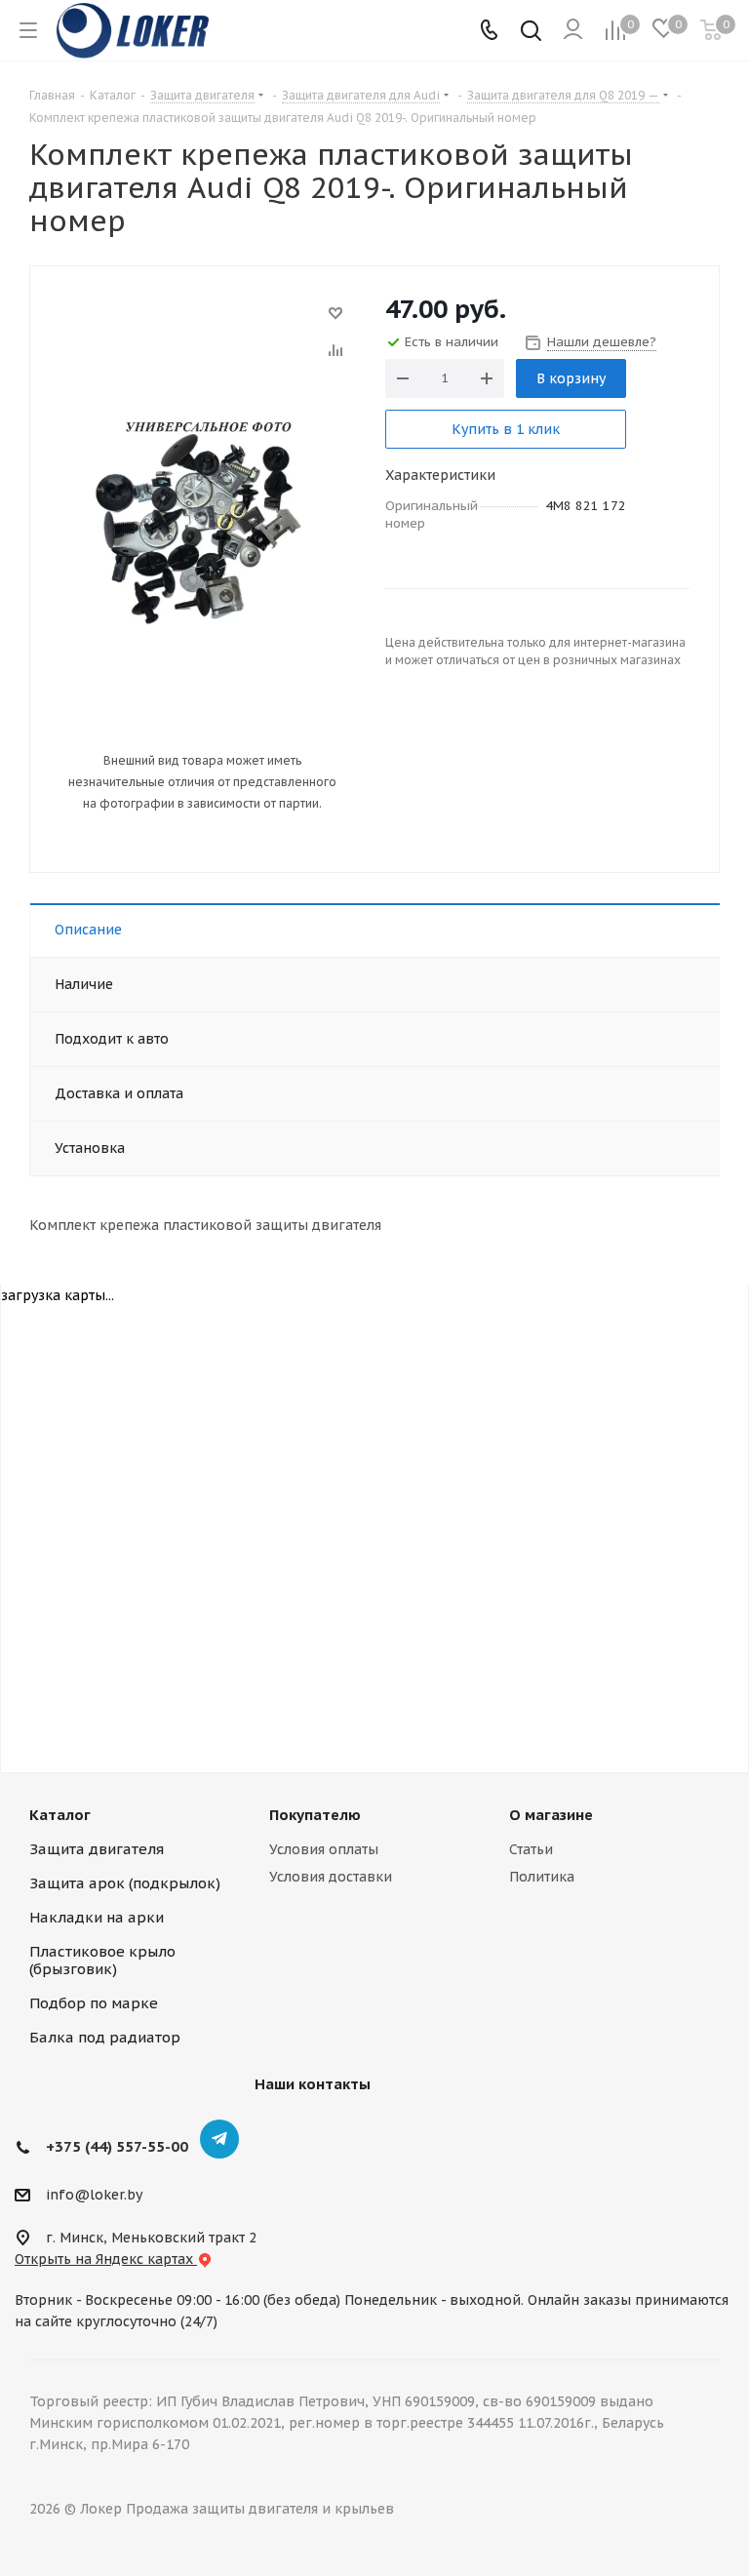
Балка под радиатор (105, 2037)
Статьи (531, 1849)
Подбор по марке (94, 2003)
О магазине (551, 1815)
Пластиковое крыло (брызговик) (102, 1960)
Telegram (219, 2139)
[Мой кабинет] (573, 30)
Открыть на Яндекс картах (106, 2259)
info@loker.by (94, 2195)
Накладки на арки (97, 1917)
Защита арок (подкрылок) (125, 1883)
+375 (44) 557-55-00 (117, 2146)
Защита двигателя (97, 1849)
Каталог (60, 1815)
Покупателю (315, 1815)
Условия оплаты (324, 1849)
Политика (542, 1877)
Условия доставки (331, 1877)
